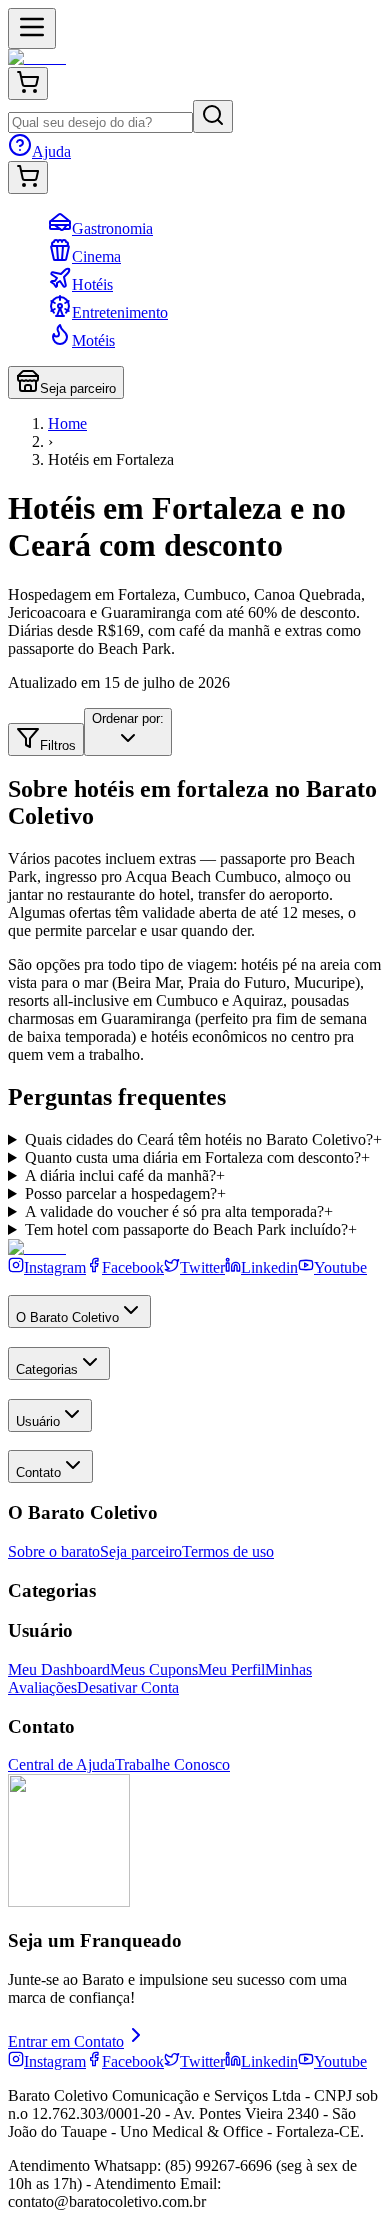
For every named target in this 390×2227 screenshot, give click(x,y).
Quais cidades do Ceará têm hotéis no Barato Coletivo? (203, 1139)
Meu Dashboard (59, 1669)
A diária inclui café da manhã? (125, 1175)
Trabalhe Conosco (172, 1764)
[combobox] (128, 732)
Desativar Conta (128, 1687)
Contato (38, 1472)
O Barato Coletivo (67, 1317)
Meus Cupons (154, 1669)
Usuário (38, 1421)
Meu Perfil (231, 1669)
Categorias (47, 1369)
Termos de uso (228, 1551)
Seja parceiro (78, 388)
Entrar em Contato (66, 2041)
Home (67, 423)
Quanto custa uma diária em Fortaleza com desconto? (197, 1157)
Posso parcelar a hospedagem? (125, 1193)
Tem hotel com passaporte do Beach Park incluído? (191, 1229)
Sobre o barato (54, 1551)
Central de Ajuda (61, 1764)
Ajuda (51, 151)
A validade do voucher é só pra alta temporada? (179, 1211)
